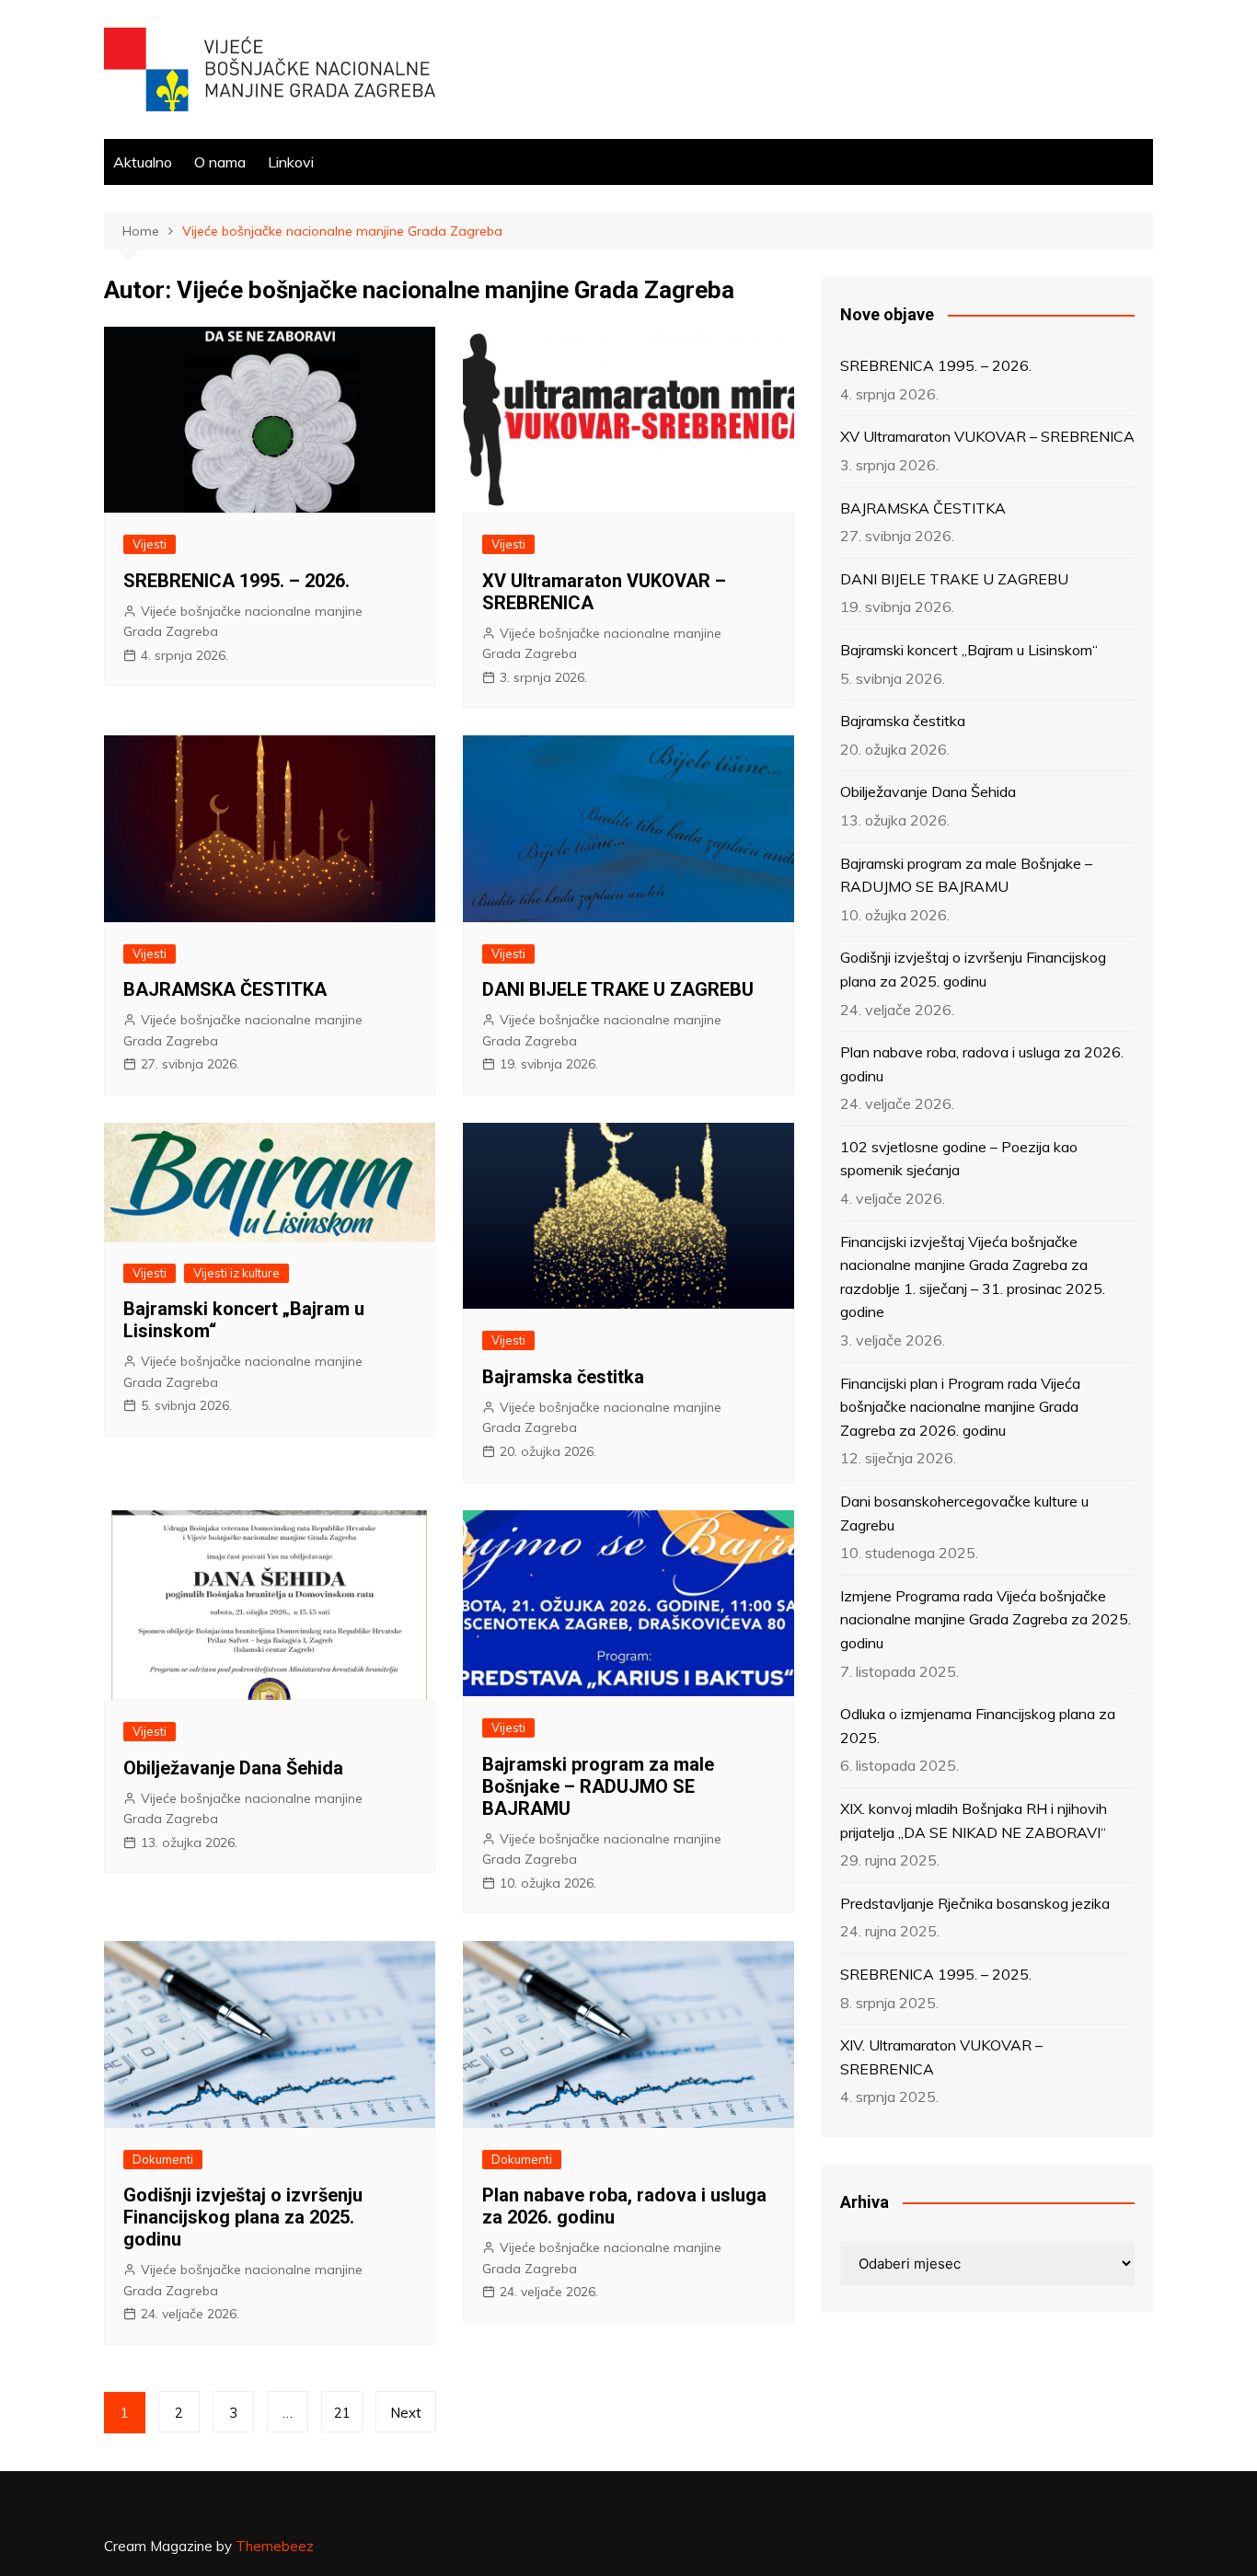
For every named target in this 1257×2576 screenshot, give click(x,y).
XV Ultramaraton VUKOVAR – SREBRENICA (987, 436)
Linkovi (291, 162)
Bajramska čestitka (563, 1377)
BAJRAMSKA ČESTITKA (225, 989)
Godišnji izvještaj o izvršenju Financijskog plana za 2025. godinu (243, 2217)
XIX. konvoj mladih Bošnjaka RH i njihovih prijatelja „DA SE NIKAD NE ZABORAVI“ (974, 1820)
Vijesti (150, 544)
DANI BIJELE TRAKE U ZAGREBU (618, 989)
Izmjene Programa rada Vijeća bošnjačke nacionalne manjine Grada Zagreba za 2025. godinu (986, 1619)
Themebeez (275, 2546)
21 (342, 2413)
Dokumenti (163, 2159)
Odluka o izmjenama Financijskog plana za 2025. (978, 1726)
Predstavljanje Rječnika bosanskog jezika (975, 1903)
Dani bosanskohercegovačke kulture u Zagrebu (964, 1513)
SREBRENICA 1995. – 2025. (936, 1974)
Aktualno (143, 162)
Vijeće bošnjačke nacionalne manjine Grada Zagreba (243, 621)
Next (406, 2413)
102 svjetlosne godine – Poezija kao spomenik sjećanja (959, 1159)
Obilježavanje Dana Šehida (233, 1768)
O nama (220, 162)
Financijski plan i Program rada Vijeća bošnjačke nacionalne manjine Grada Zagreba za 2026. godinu (960, 1407)
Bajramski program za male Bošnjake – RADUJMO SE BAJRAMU (598, 1786)
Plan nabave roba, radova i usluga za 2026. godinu (982, 1064)
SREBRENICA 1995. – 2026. (236, 581)
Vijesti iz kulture (236, 1273)
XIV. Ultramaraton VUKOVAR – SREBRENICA (941, 2057)
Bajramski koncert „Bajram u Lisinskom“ (969, 650)
